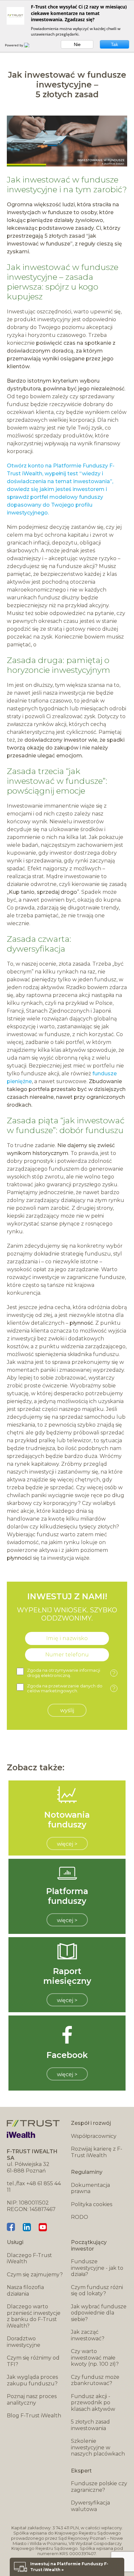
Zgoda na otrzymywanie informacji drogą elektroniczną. (71, 1673)
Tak (114, 44)
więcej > (67, 1844)
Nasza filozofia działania (25, 2291)
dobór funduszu (92, 1130)
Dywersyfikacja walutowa (90, 2506)
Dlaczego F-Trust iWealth (29, 2259)
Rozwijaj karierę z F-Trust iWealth (97, 2152)
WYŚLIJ (67, 1710)
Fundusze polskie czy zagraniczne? (99, 2487)
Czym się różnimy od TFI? (33, 2361)
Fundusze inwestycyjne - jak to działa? (97, 2268)
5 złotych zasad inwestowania (90, 2425)
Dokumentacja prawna (90, 2188)
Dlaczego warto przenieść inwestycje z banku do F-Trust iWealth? (34, 2316)
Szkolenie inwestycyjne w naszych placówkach (98, 2447)
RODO (80, 2217)
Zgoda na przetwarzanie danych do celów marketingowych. (71, 1689)
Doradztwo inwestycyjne (24, 2342)
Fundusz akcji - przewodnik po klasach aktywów (93, 2403)
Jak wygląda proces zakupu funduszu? (32, 2380)
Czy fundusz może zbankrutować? (95, 2380)
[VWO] (31, 45)
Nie (77, 44)
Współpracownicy (94, 2136)
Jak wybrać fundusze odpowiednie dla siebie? (99, 2313)
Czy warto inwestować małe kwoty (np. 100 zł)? (95, 2358)
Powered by (14, 45)
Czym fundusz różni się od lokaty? (97, 2291)
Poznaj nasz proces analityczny (32, 2400)
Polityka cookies (92, 2204)
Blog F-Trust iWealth (34, 2416)
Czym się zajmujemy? (35, 2275)
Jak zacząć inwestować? (88, 2335)
